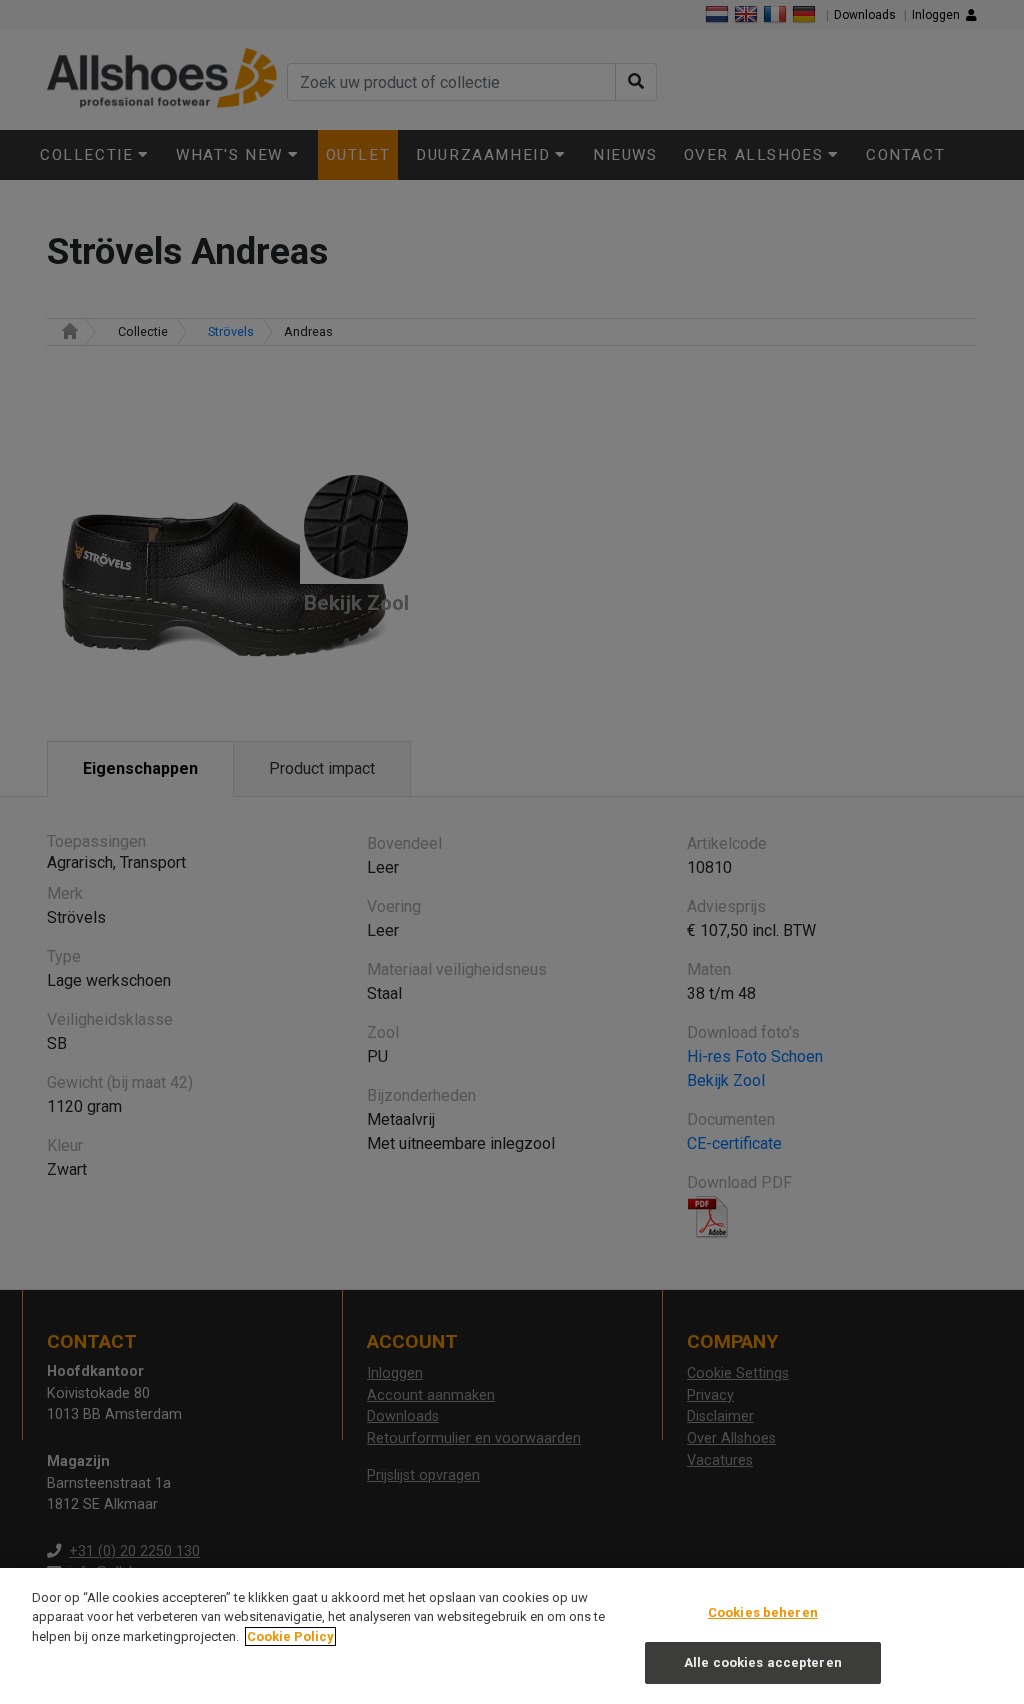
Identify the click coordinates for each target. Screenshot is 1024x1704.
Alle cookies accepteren (763, 1662)
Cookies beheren (763, 1612)
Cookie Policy (290, 1636)
